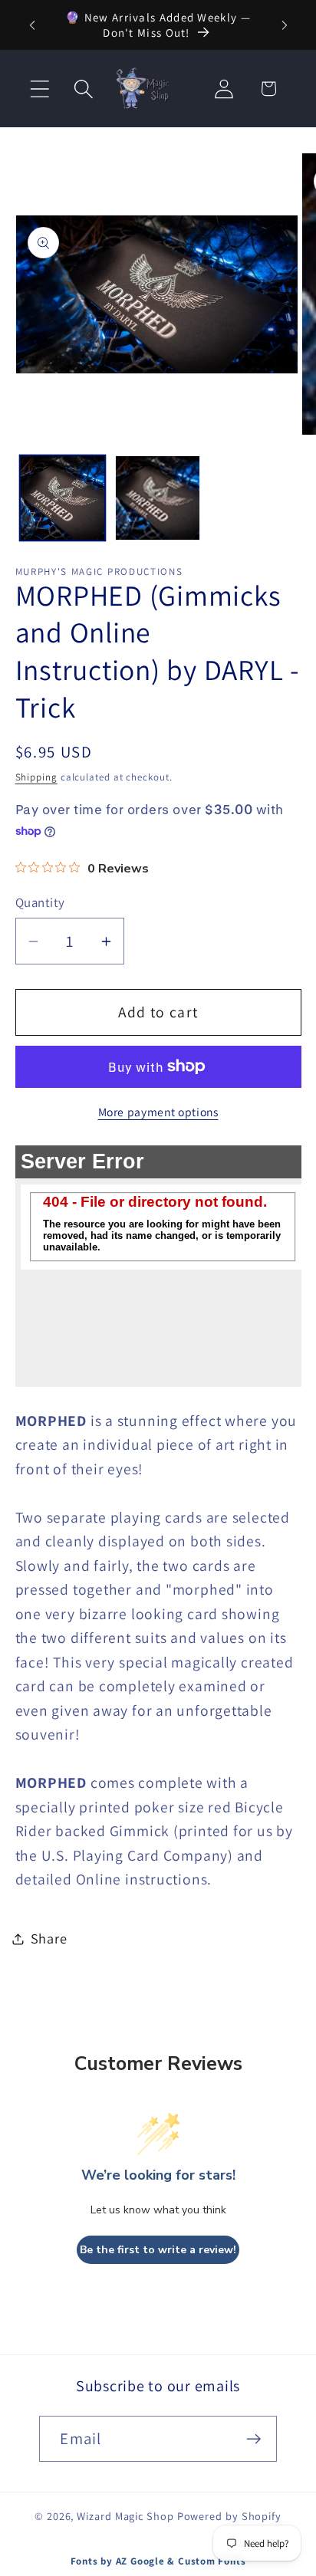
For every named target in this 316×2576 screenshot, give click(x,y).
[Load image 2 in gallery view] (158, 498)
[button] (39, 89)
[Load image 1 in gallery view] (63, 498)
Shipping (36, 777)
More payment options (158, 1112)
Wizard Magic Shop (125, 2516)
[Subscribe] (254, 2439)
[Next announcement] (285, 25)
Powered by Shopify (229, 2516)
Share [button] (49, 1938)
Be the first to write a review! (158, 2250)
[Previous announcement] (32, 25)
